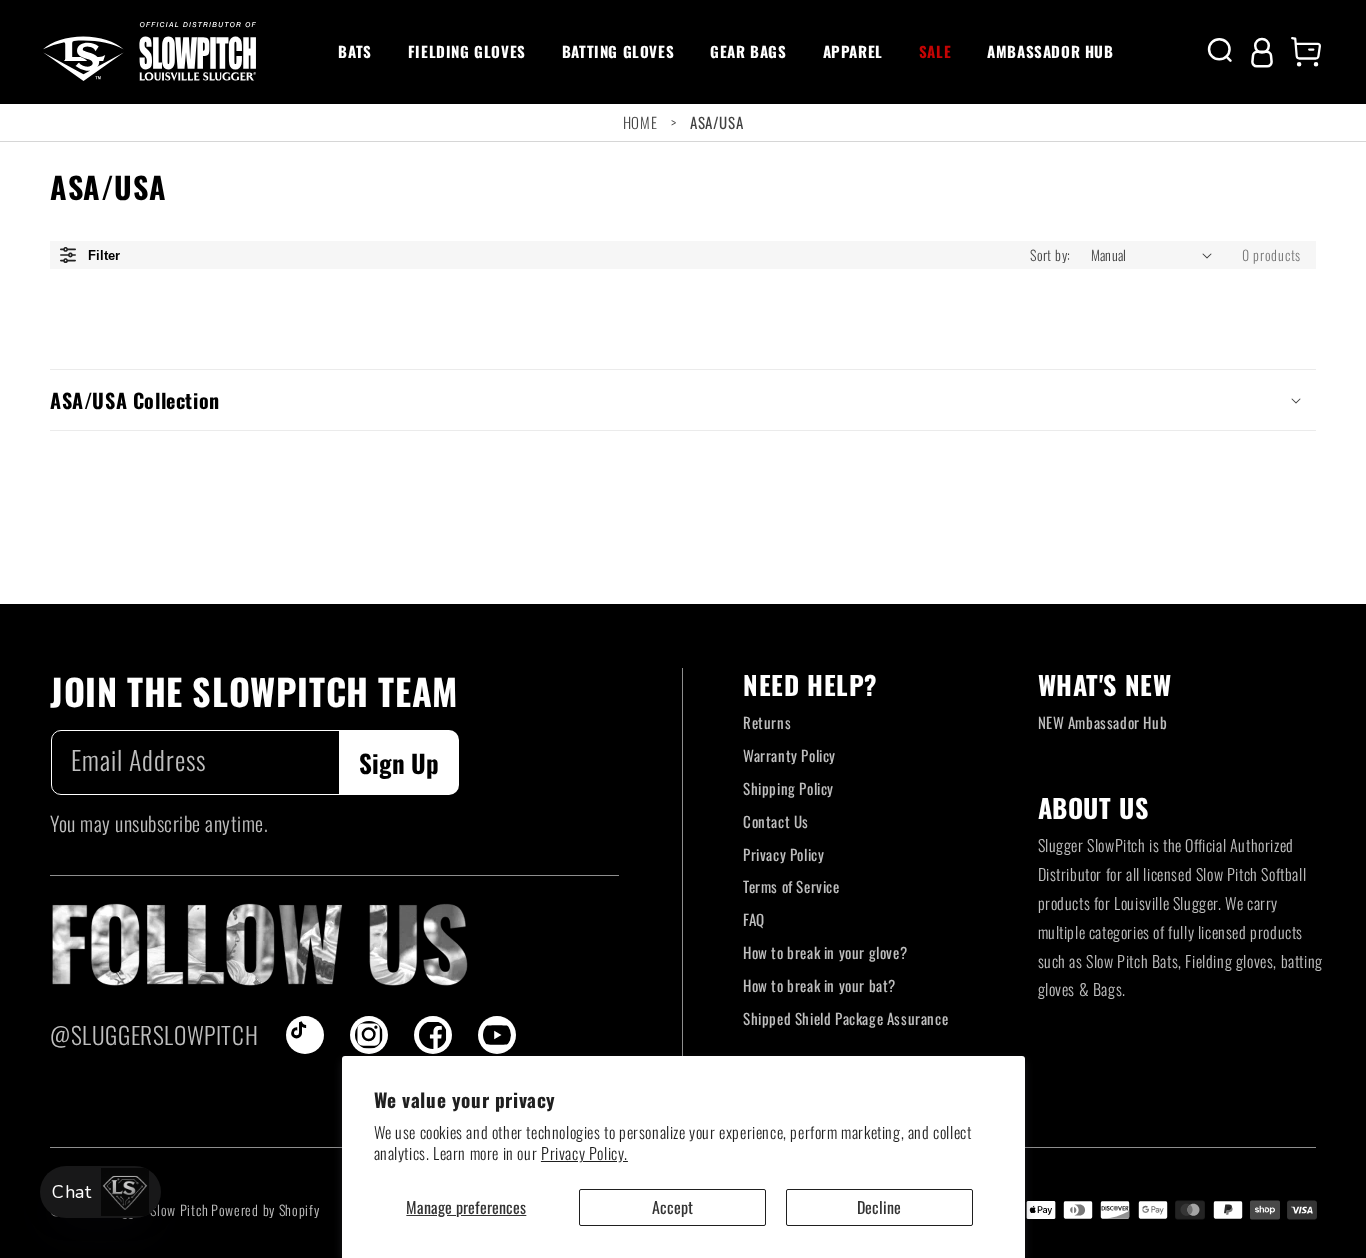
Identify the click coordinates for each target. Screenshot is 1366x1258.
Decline (879, 1207)
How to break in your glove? (825, 952)
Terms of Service (791, 886)
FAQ (754, 919)
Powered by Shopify (265, 1209)
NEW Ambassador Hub (1103, 722)
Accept (672, 1207)
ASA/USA (716, 122)
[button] (354, 52)
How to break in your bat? (819, 985)
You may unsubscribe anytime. (159, 823)
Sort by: (1050, 254)
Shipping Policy (788, 788)
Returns (767, 722)
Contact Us (776, 821)
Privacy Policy (783, 854)
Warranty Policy (789, 755)
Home (640, 122)
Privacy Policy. (584, 1153)
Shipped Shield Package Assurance (845, 1018)
